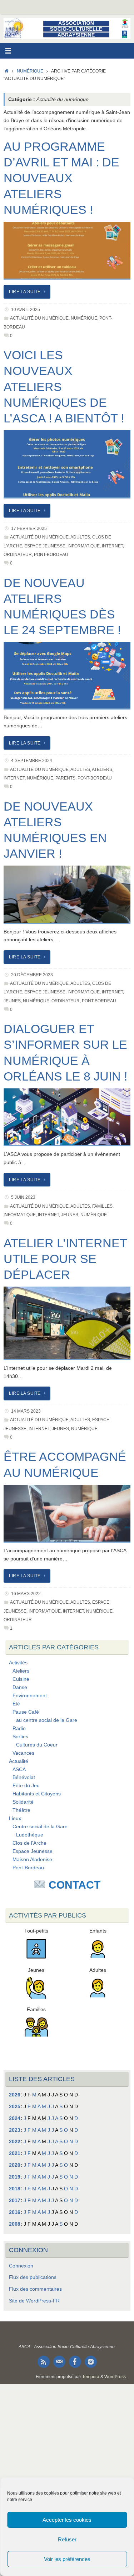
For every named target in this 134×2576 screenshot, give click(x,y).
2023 (15, 2130)
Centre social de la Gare (40, 1827)
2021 (15, 2153)
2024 (15, 2118)
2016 (15, 2212)
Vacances (23, 1753)
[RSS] (44, 2362)
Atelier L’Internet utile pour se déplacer (65, 1259)
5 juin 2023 (23, 1197)
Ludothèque (30, 1835)
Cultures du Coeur (37, 1745)
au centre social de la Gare (47, 1720)
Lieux (15, 1818)
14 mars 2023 (26, 1411)
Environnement (30, 1696)
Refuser (67, 2539)
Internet (112, 546)
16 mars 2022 (26, 1594)
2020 (15, 2165)
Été (16, 1704)
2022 (15, 2142)
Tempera (91, 2377)
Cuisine (21, 1679)
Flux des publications (33, 2277)
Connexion (21, 2266)
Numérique (30, 71)
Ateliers (102, 770)
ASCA (19, 1770)
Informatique (84, 546)
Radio (19, 1728)
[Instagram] (91, 2362)
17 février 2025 (29, 528)
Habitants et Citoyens (37, 1794)
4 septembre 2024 (32, 761)
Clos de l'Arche (29, 1843)
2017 (15, 2201)
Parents (65, 778)
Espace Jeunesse (45, 546)
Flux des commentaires (35, 2289)
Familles (102, 1206)
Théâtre (21, 1810)
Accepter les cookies (67, 2520)
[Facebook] (75, 2362)
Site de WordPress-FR (34, 2301)
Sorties (20, 1737)
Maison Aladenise (32, 1860)
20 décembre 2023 (32, 975)
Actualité (19, 1761)
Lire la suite (25, 292)
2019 (15, 2177)
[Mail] (59, 2362)
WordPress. (116, 2377)
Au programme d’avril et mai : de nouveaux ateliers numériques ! (61, 178)
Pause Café (26, 1712)
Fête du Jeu (26, 1786)
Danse (20, 1687)
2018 (15, 2189)
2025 (15, 2107)
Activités (18, 1663)
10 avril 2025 (26, 310)
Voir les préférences (67, 2559)
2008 (15, 2224)
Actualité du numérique (39, 318)
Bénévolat (24, 1777)
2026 (15, 2095)
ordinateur (18, 555)
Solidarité (23, 1802)
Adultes (80, 537)
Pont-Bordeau (51, 555)
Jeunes (12, 1001)
